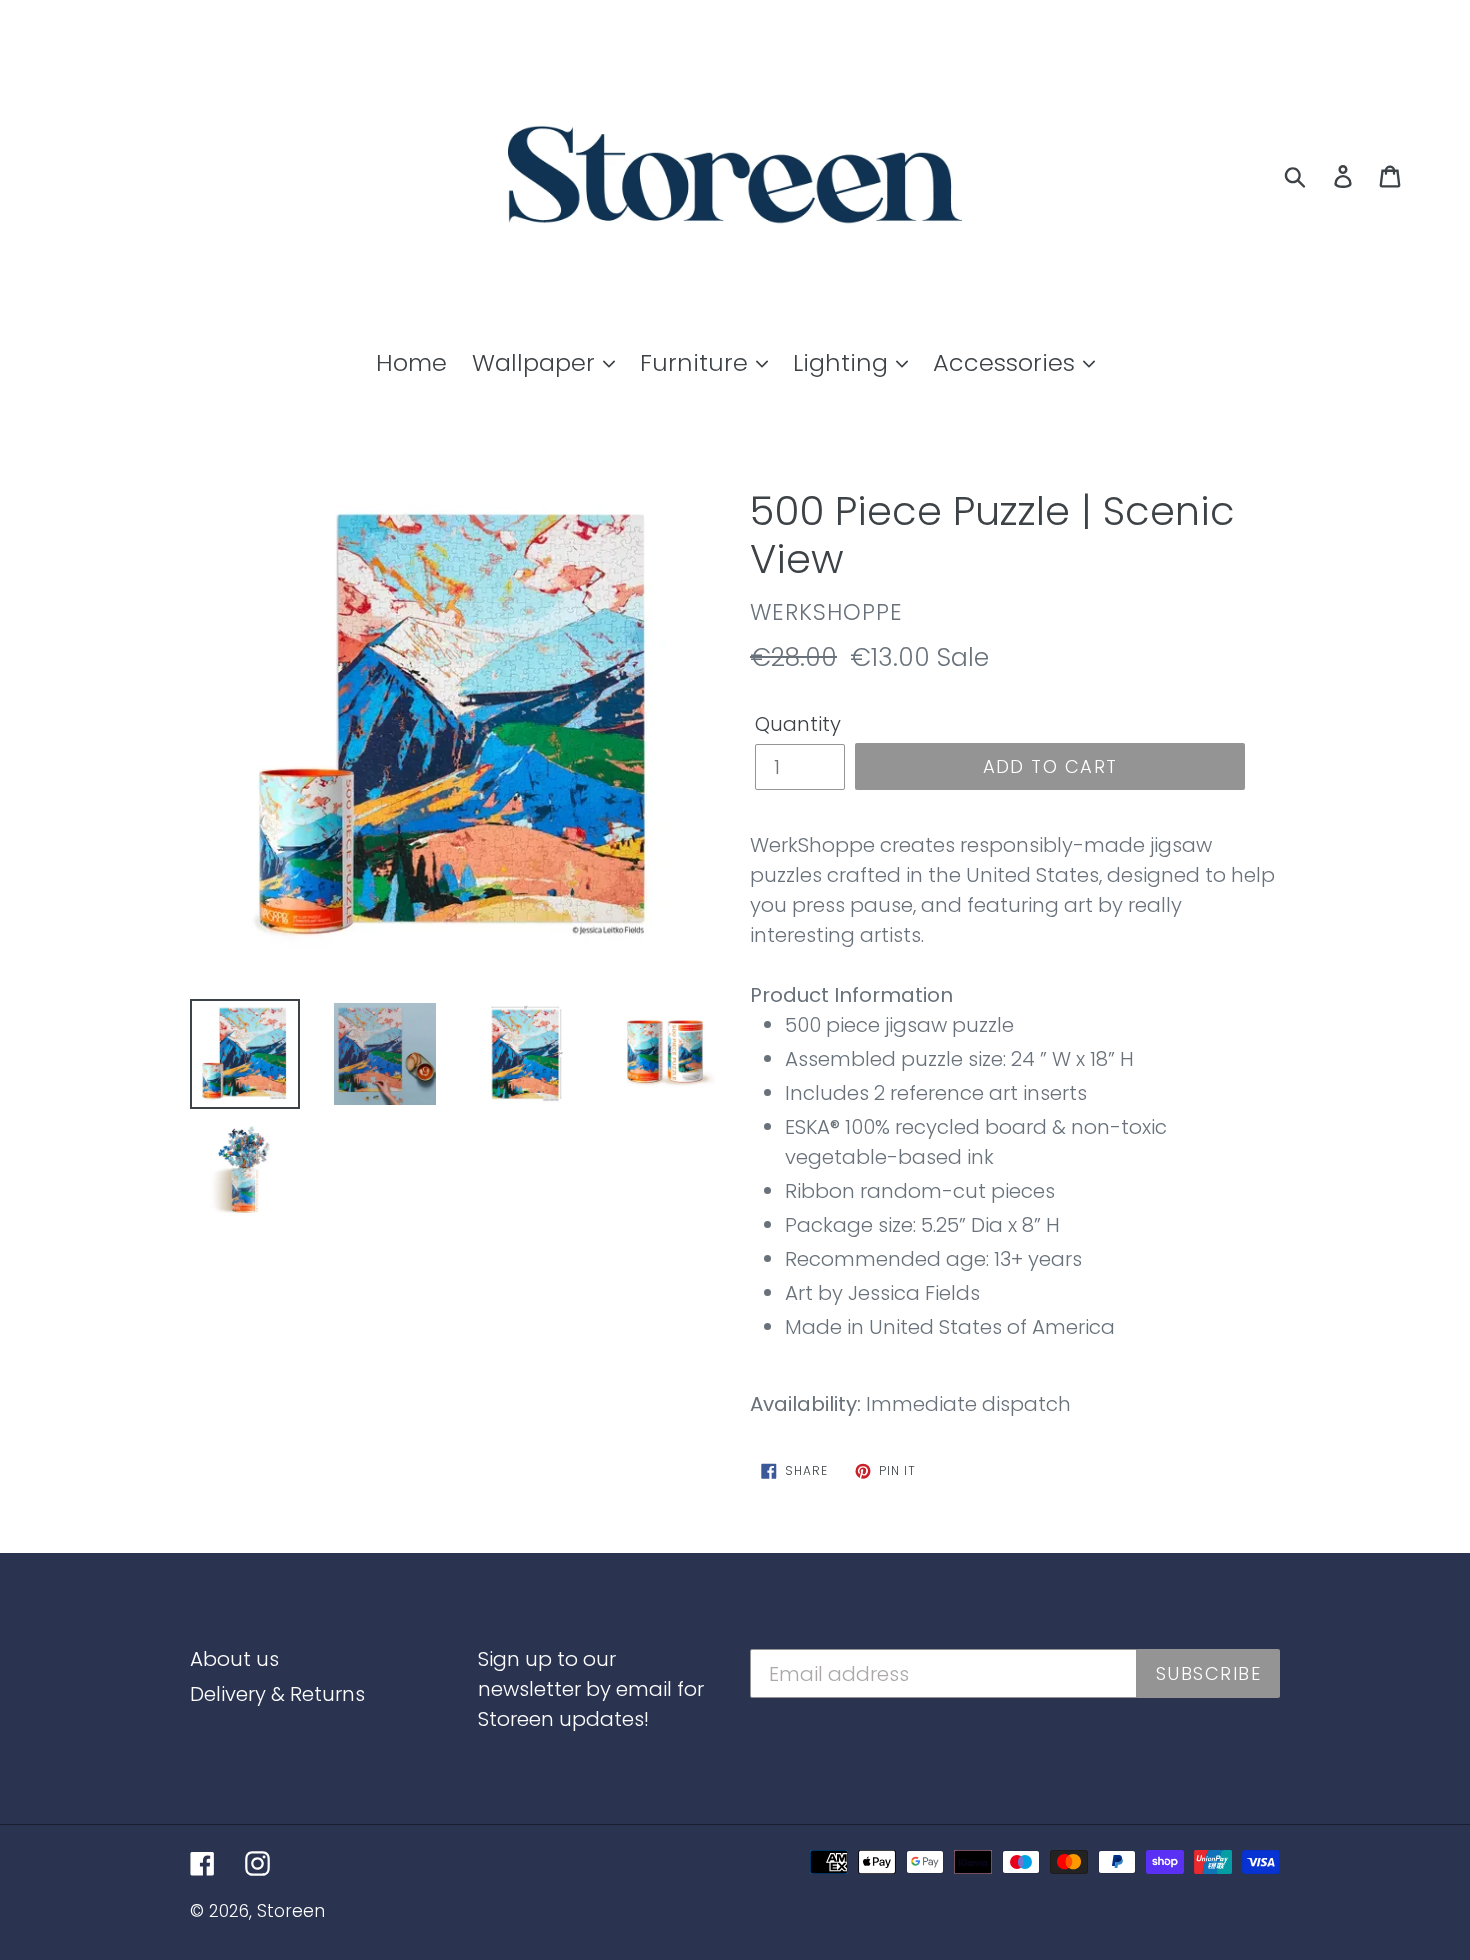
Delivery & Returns (277, 1694)
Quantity (798, 724)
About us (234, 1659)
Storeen (291, 1911)
